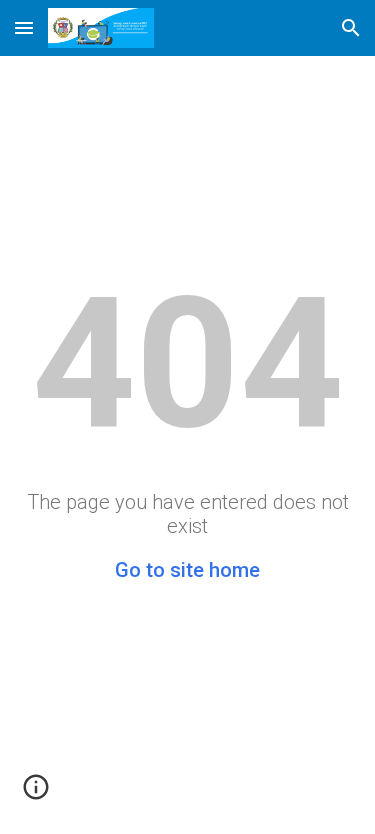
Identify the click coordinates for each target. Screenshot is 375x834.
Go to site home (187, 570)
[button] (24, 27)
